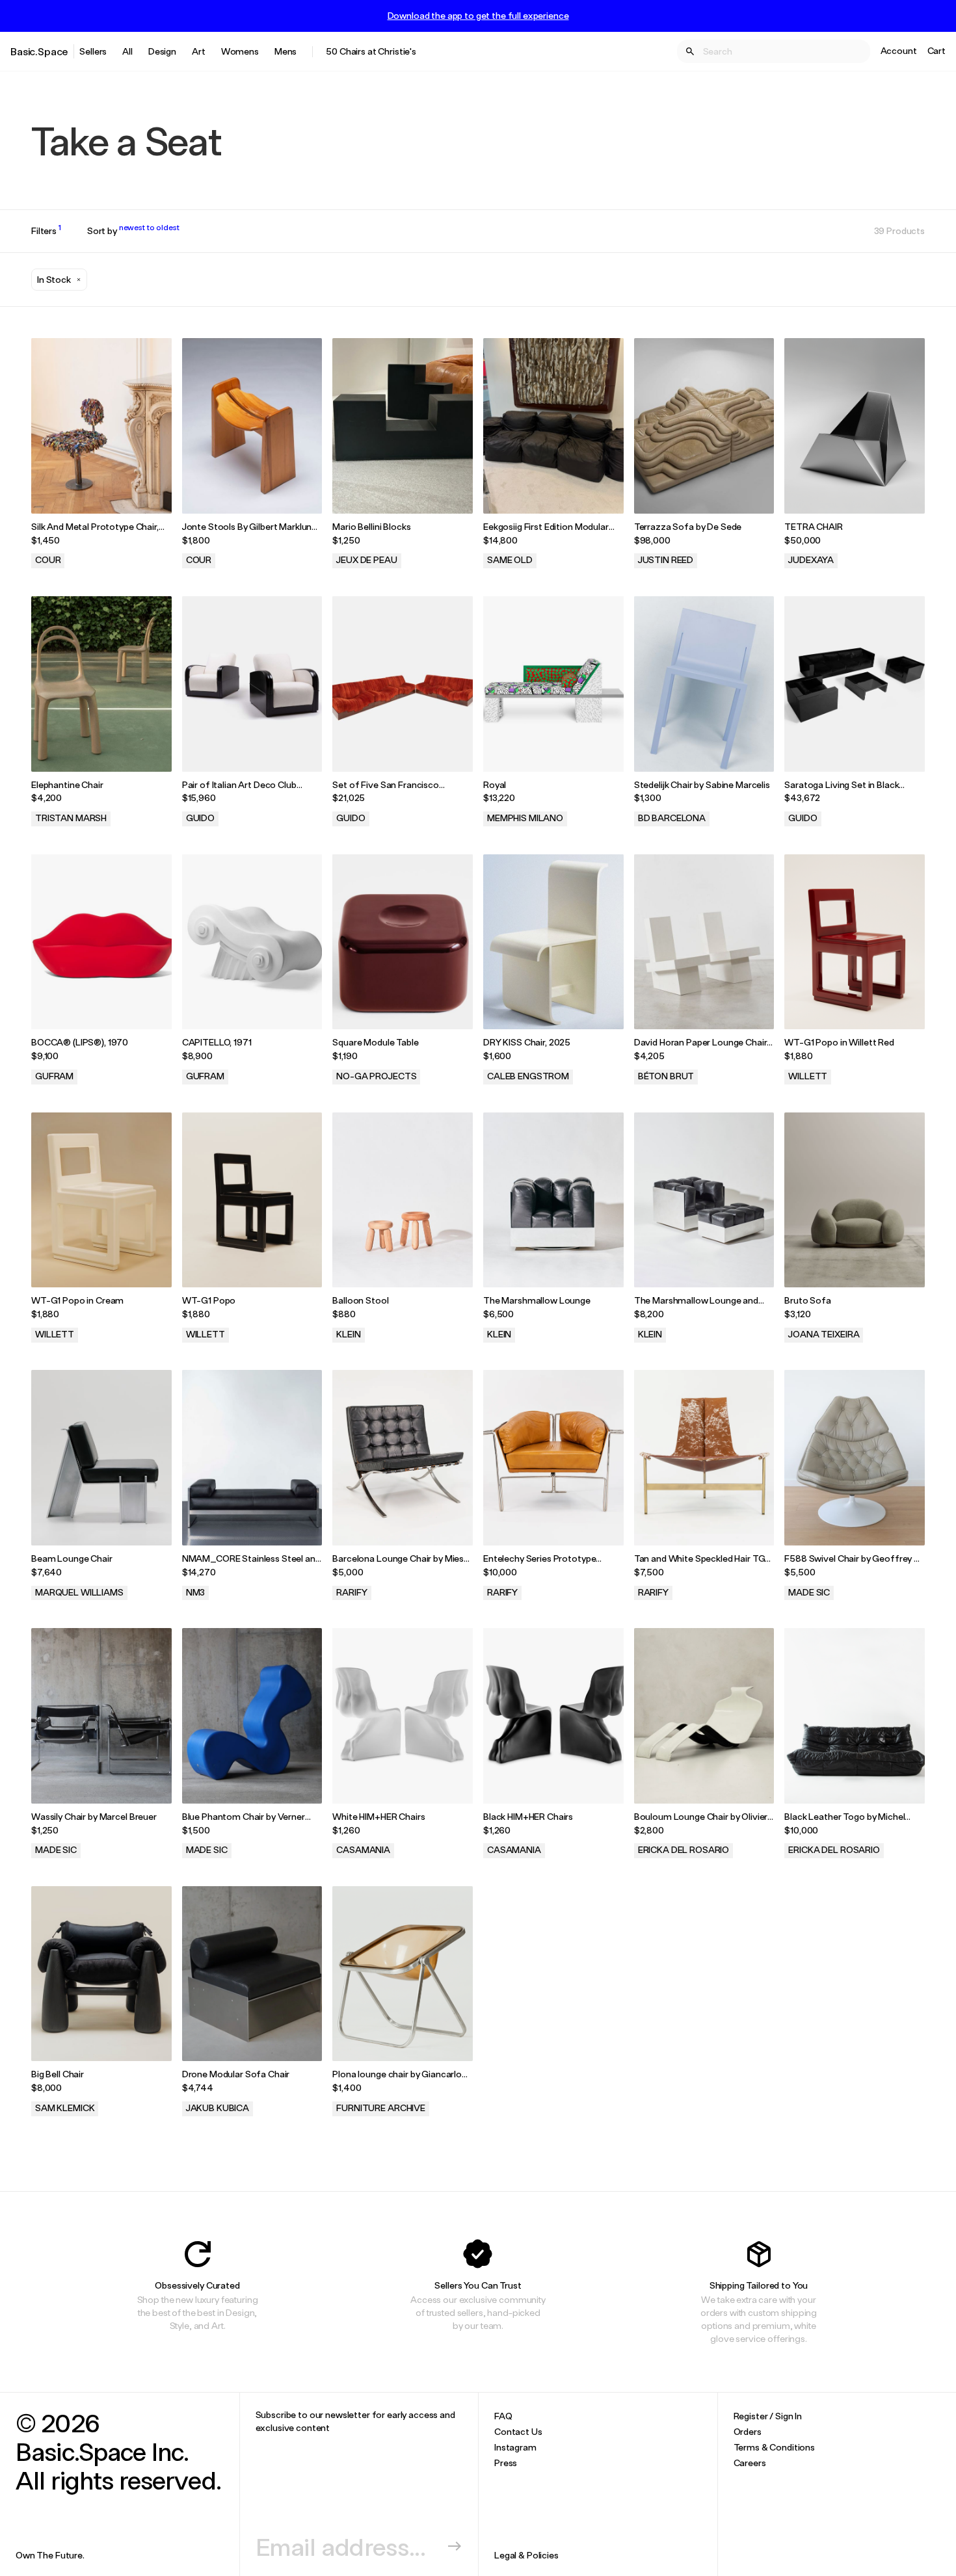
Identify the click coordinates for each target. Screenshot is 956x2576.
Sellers (93, 51)
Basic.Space (39, 51)
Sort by (133, 231)
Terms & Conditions (774, 2447)
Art (199, 51)
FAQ (503, 2416)
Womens (240, 51)
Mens (285, 51)
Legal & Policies (526, 2555)
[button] (59, 280)
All (127, 51)
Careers (750, 2463)
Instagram (515, 2447)
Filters (46, 231)
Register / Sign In (768, 2416)
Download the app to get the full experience (478, 16)
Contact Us (518, 2431)
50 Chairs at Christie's (371, 51)
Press (506, 2463)
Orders (748, 2431)
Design (162, 51)
